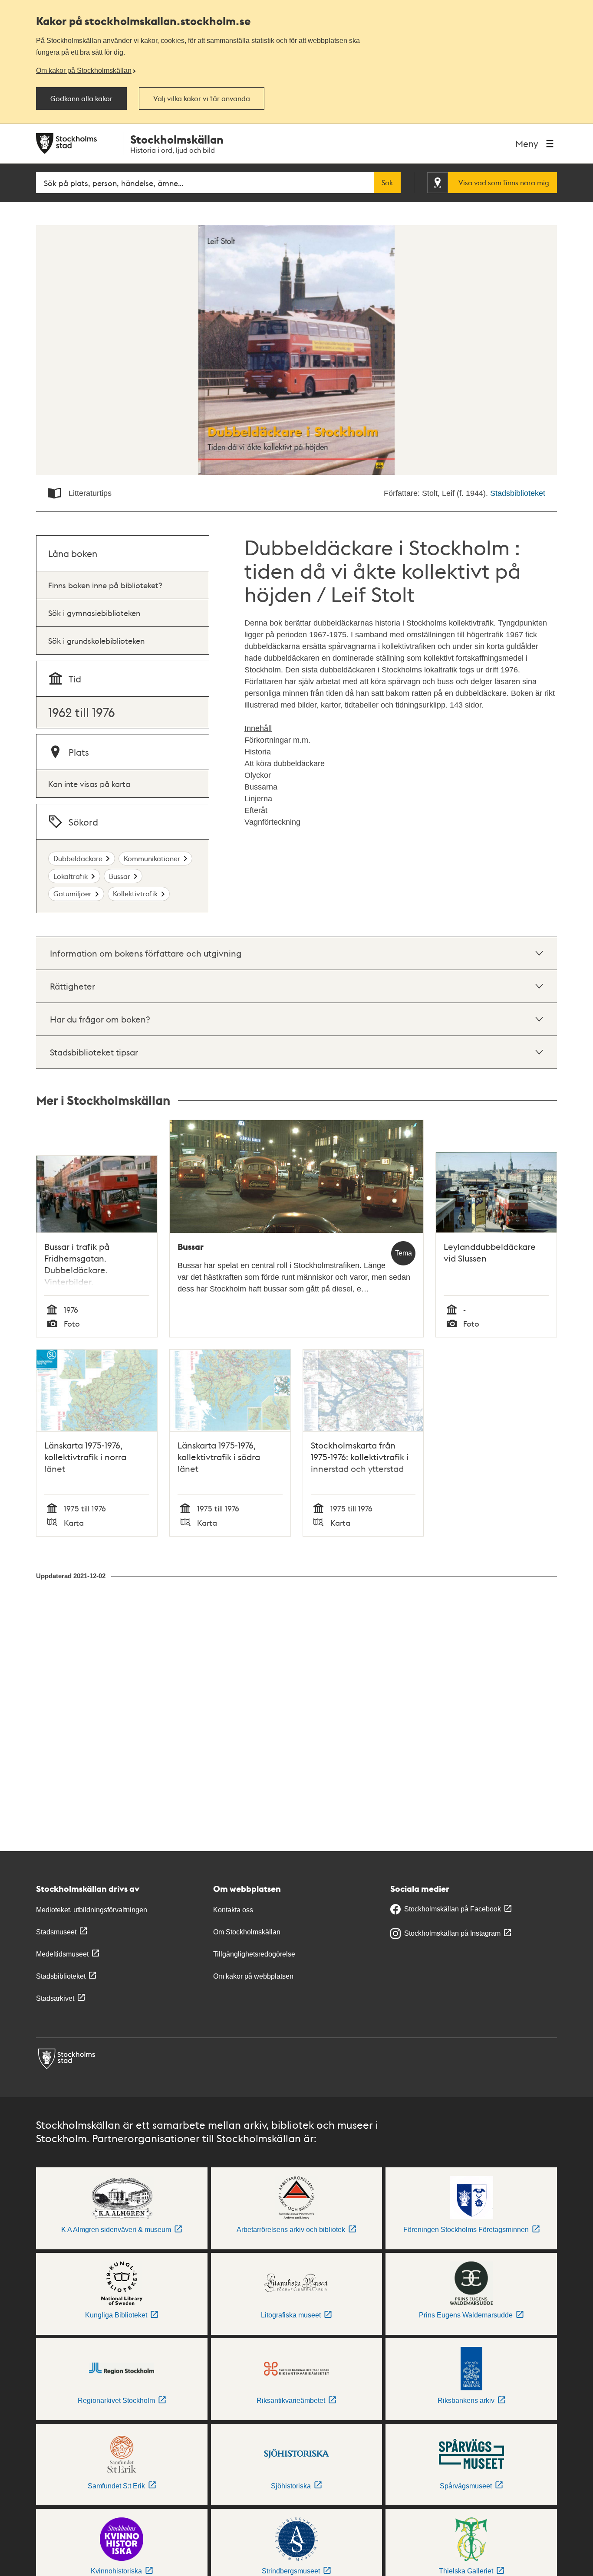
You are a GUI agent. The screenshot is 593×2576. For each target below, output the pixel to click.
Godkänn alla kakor (81, 98)
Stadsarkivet (55, 1998)
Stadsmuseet (56, 1932)
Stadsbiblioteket (518, 493)
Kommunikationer (152, 858)
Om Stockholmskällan (247, 1932)
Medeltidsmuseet (62, 1954)
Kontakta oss (233, 1910)
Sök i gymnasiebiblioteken (94, 613)
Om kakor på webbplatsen (253, 1976)
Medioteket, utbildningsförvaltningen (92, 1910)
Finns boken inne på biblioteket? (105, 585)
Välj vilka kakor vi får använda (202, 98)
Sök (387, 183)
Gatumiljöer (72, 893)
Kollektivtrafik (135, 893)
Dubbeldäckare (78, 858)
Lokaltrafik (71, 876)
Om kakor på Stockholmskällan (84, 70)
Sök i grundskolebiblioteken (96, 641)
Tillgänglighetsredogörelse (254, 1954)
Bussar (120, 876)
